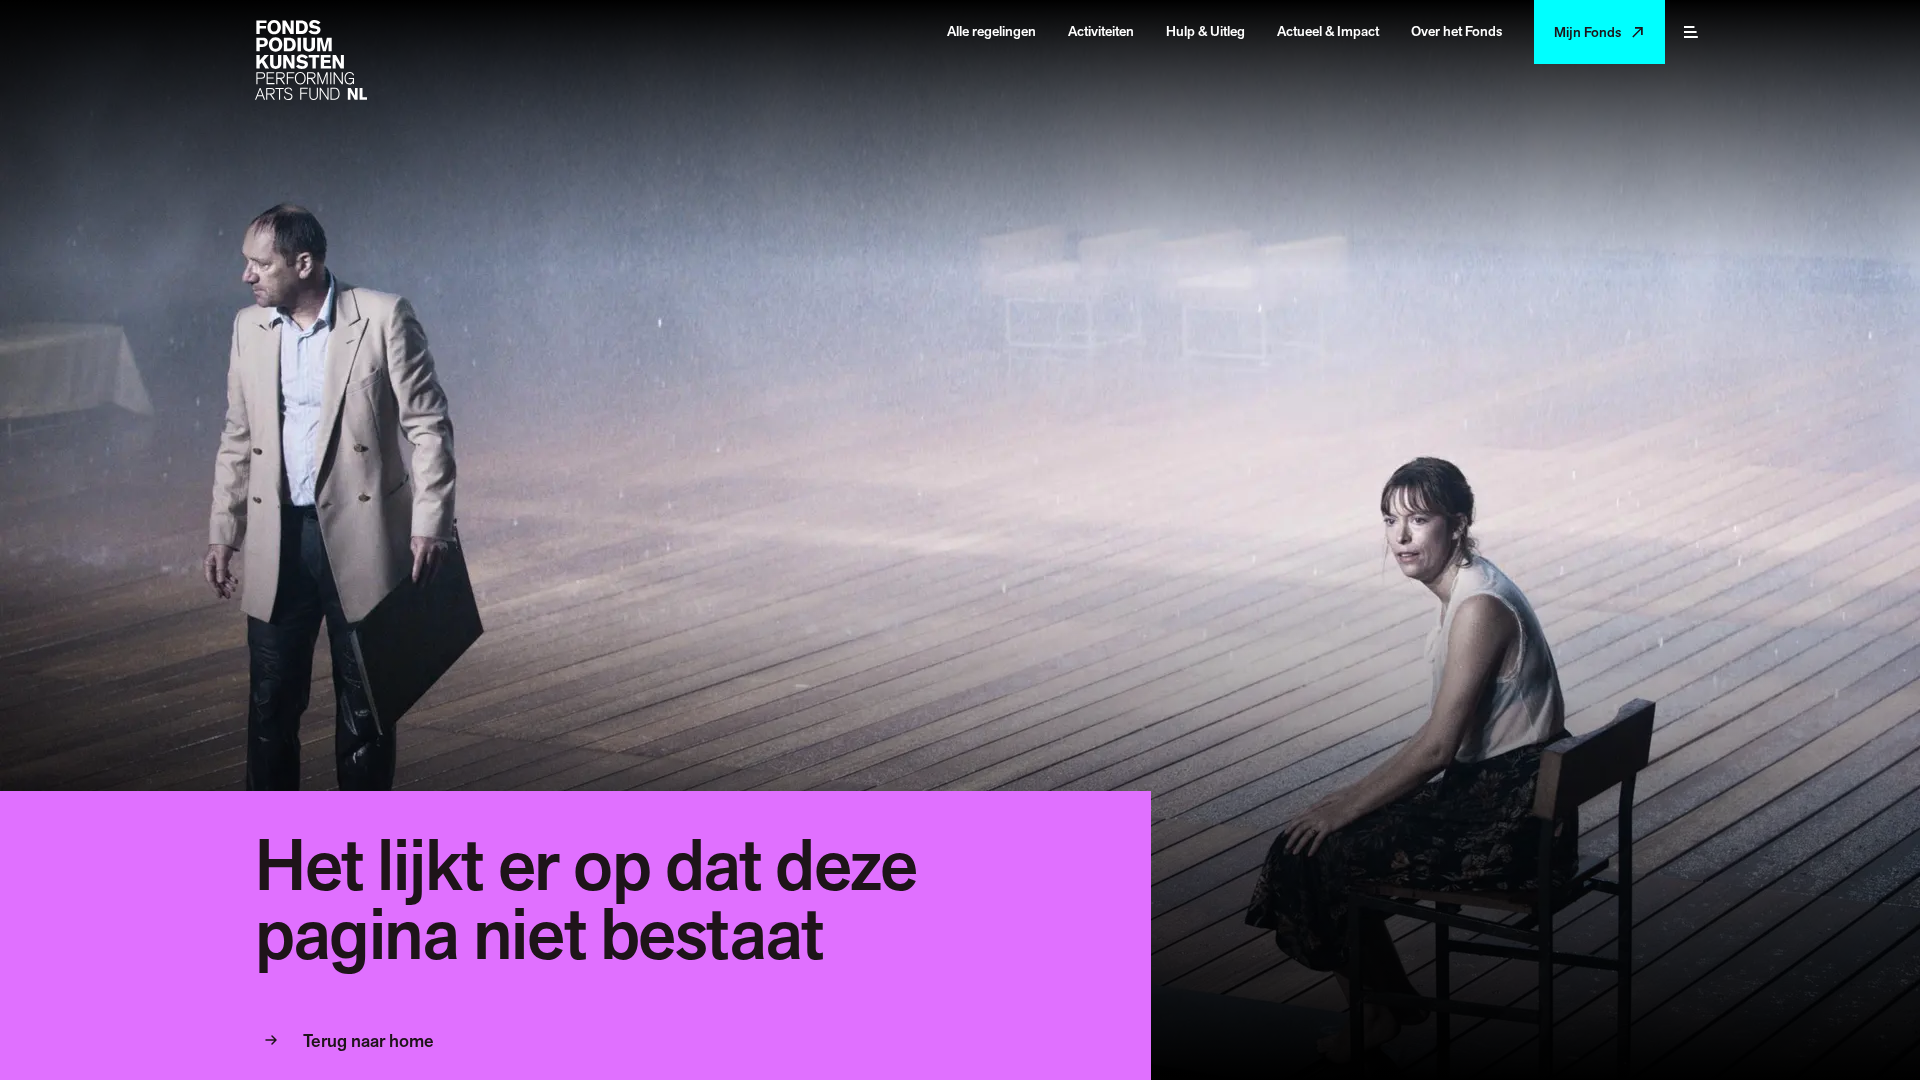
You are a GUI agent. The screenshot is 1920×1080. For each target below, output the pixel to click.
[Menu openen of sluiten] (1691, 32)
